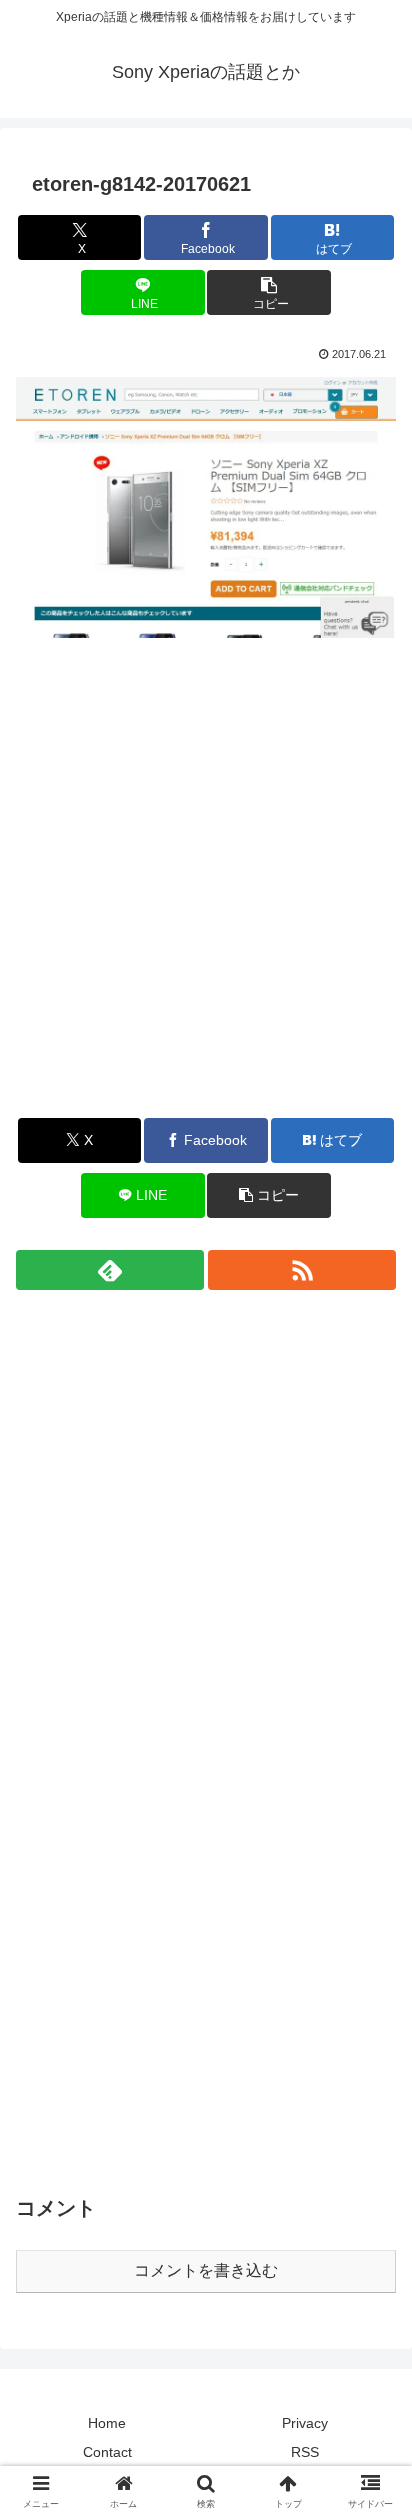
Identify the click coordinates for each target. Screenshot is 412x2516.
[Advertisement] (206, 892)
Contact (107, 2452)
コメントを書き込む (206, 2270)
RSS (305, 2452)
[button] (269, 292)
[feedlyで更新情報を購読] (110, 1270)
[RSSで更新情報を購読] (302, 1270)
